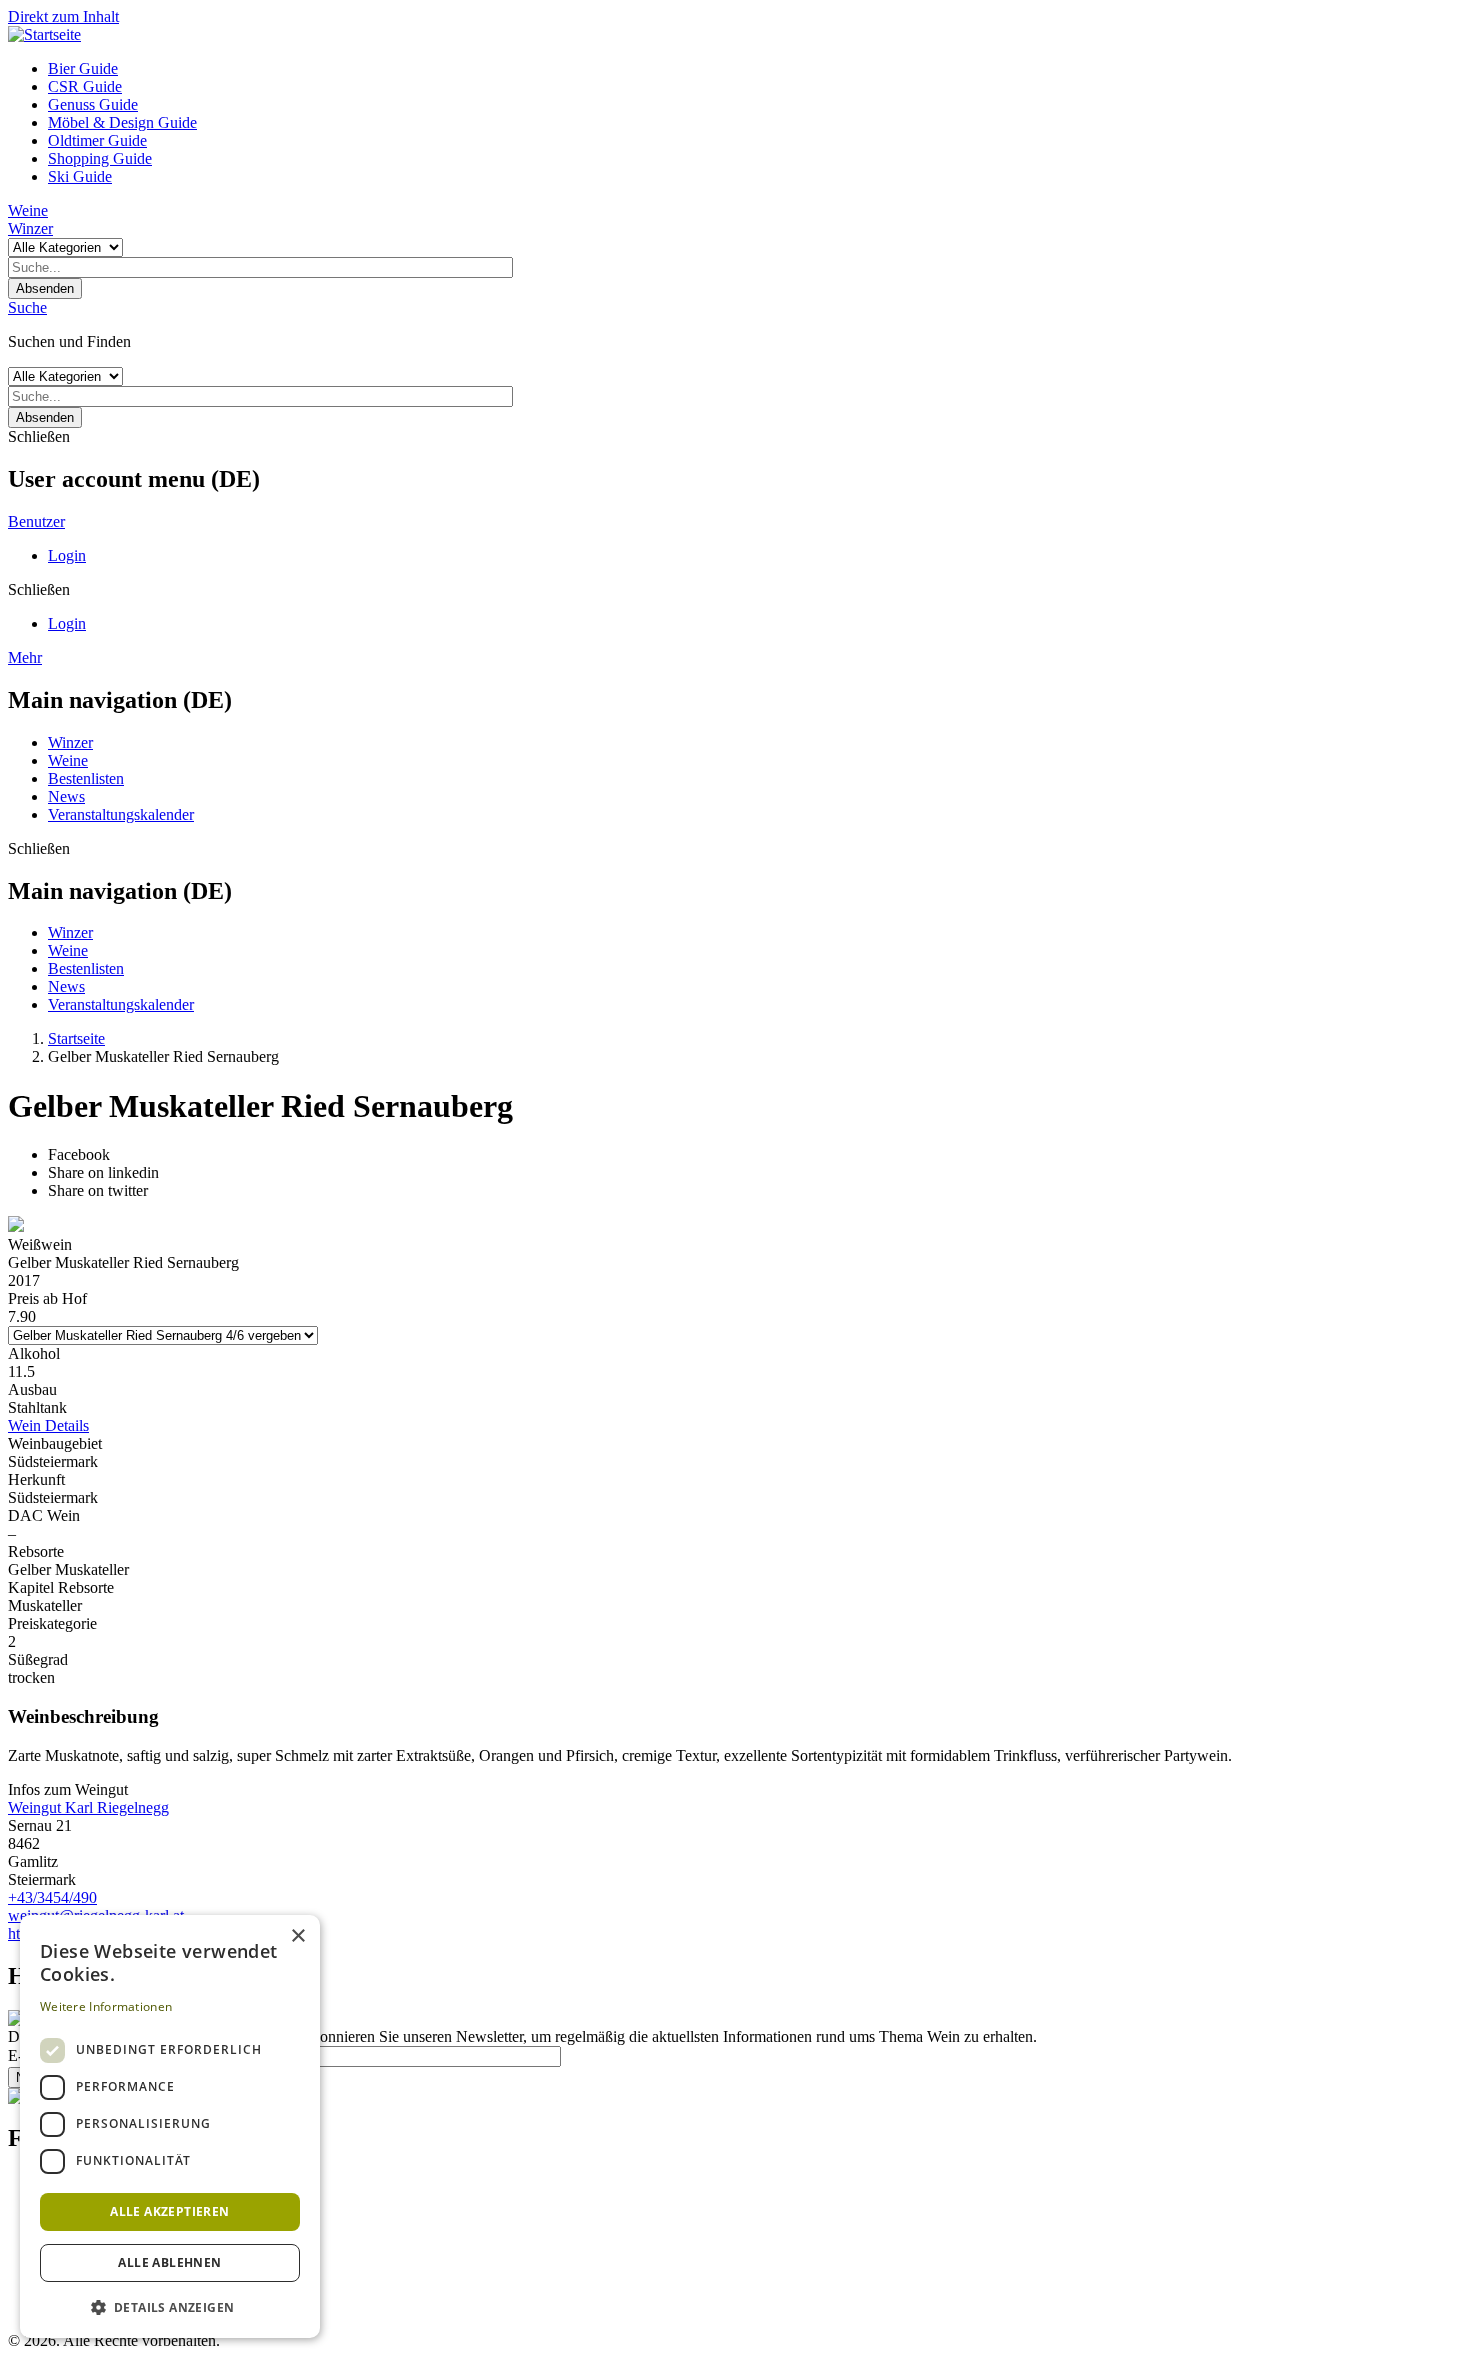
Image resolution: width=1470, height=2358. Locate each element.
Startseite (76, 1038)
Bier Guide (83, 68)
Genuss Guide (93, 104)
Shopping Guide (100, 158)
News (66, 796)
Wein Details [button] (48, 1425)
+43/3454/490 (52, 1897)
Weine (28, 210)
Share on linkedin (103, 1172)
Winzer (30, 228)
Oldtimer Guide (97, 140)
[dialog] (170, 2126)
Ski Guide (80, 176)
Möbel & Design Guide (122, 122)
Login (67, 555)
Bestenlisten (86, 778)
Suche (27, 307)
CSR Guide (85, 86)
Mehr (25, 657)
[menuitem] (755, 69)
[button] (170, 2306)
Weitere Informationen (106, 2006)
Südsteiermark (53, 1461)
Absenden (45, 288)
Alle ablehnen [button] (169, 2262)
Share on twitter (98, 1190)
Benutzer (36, 521)
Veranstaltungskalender (121, 814)
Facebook (79, 1154)
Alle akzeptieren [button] (169, 2211)
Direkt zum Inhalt (63, 16)
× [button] (297, 1936)
